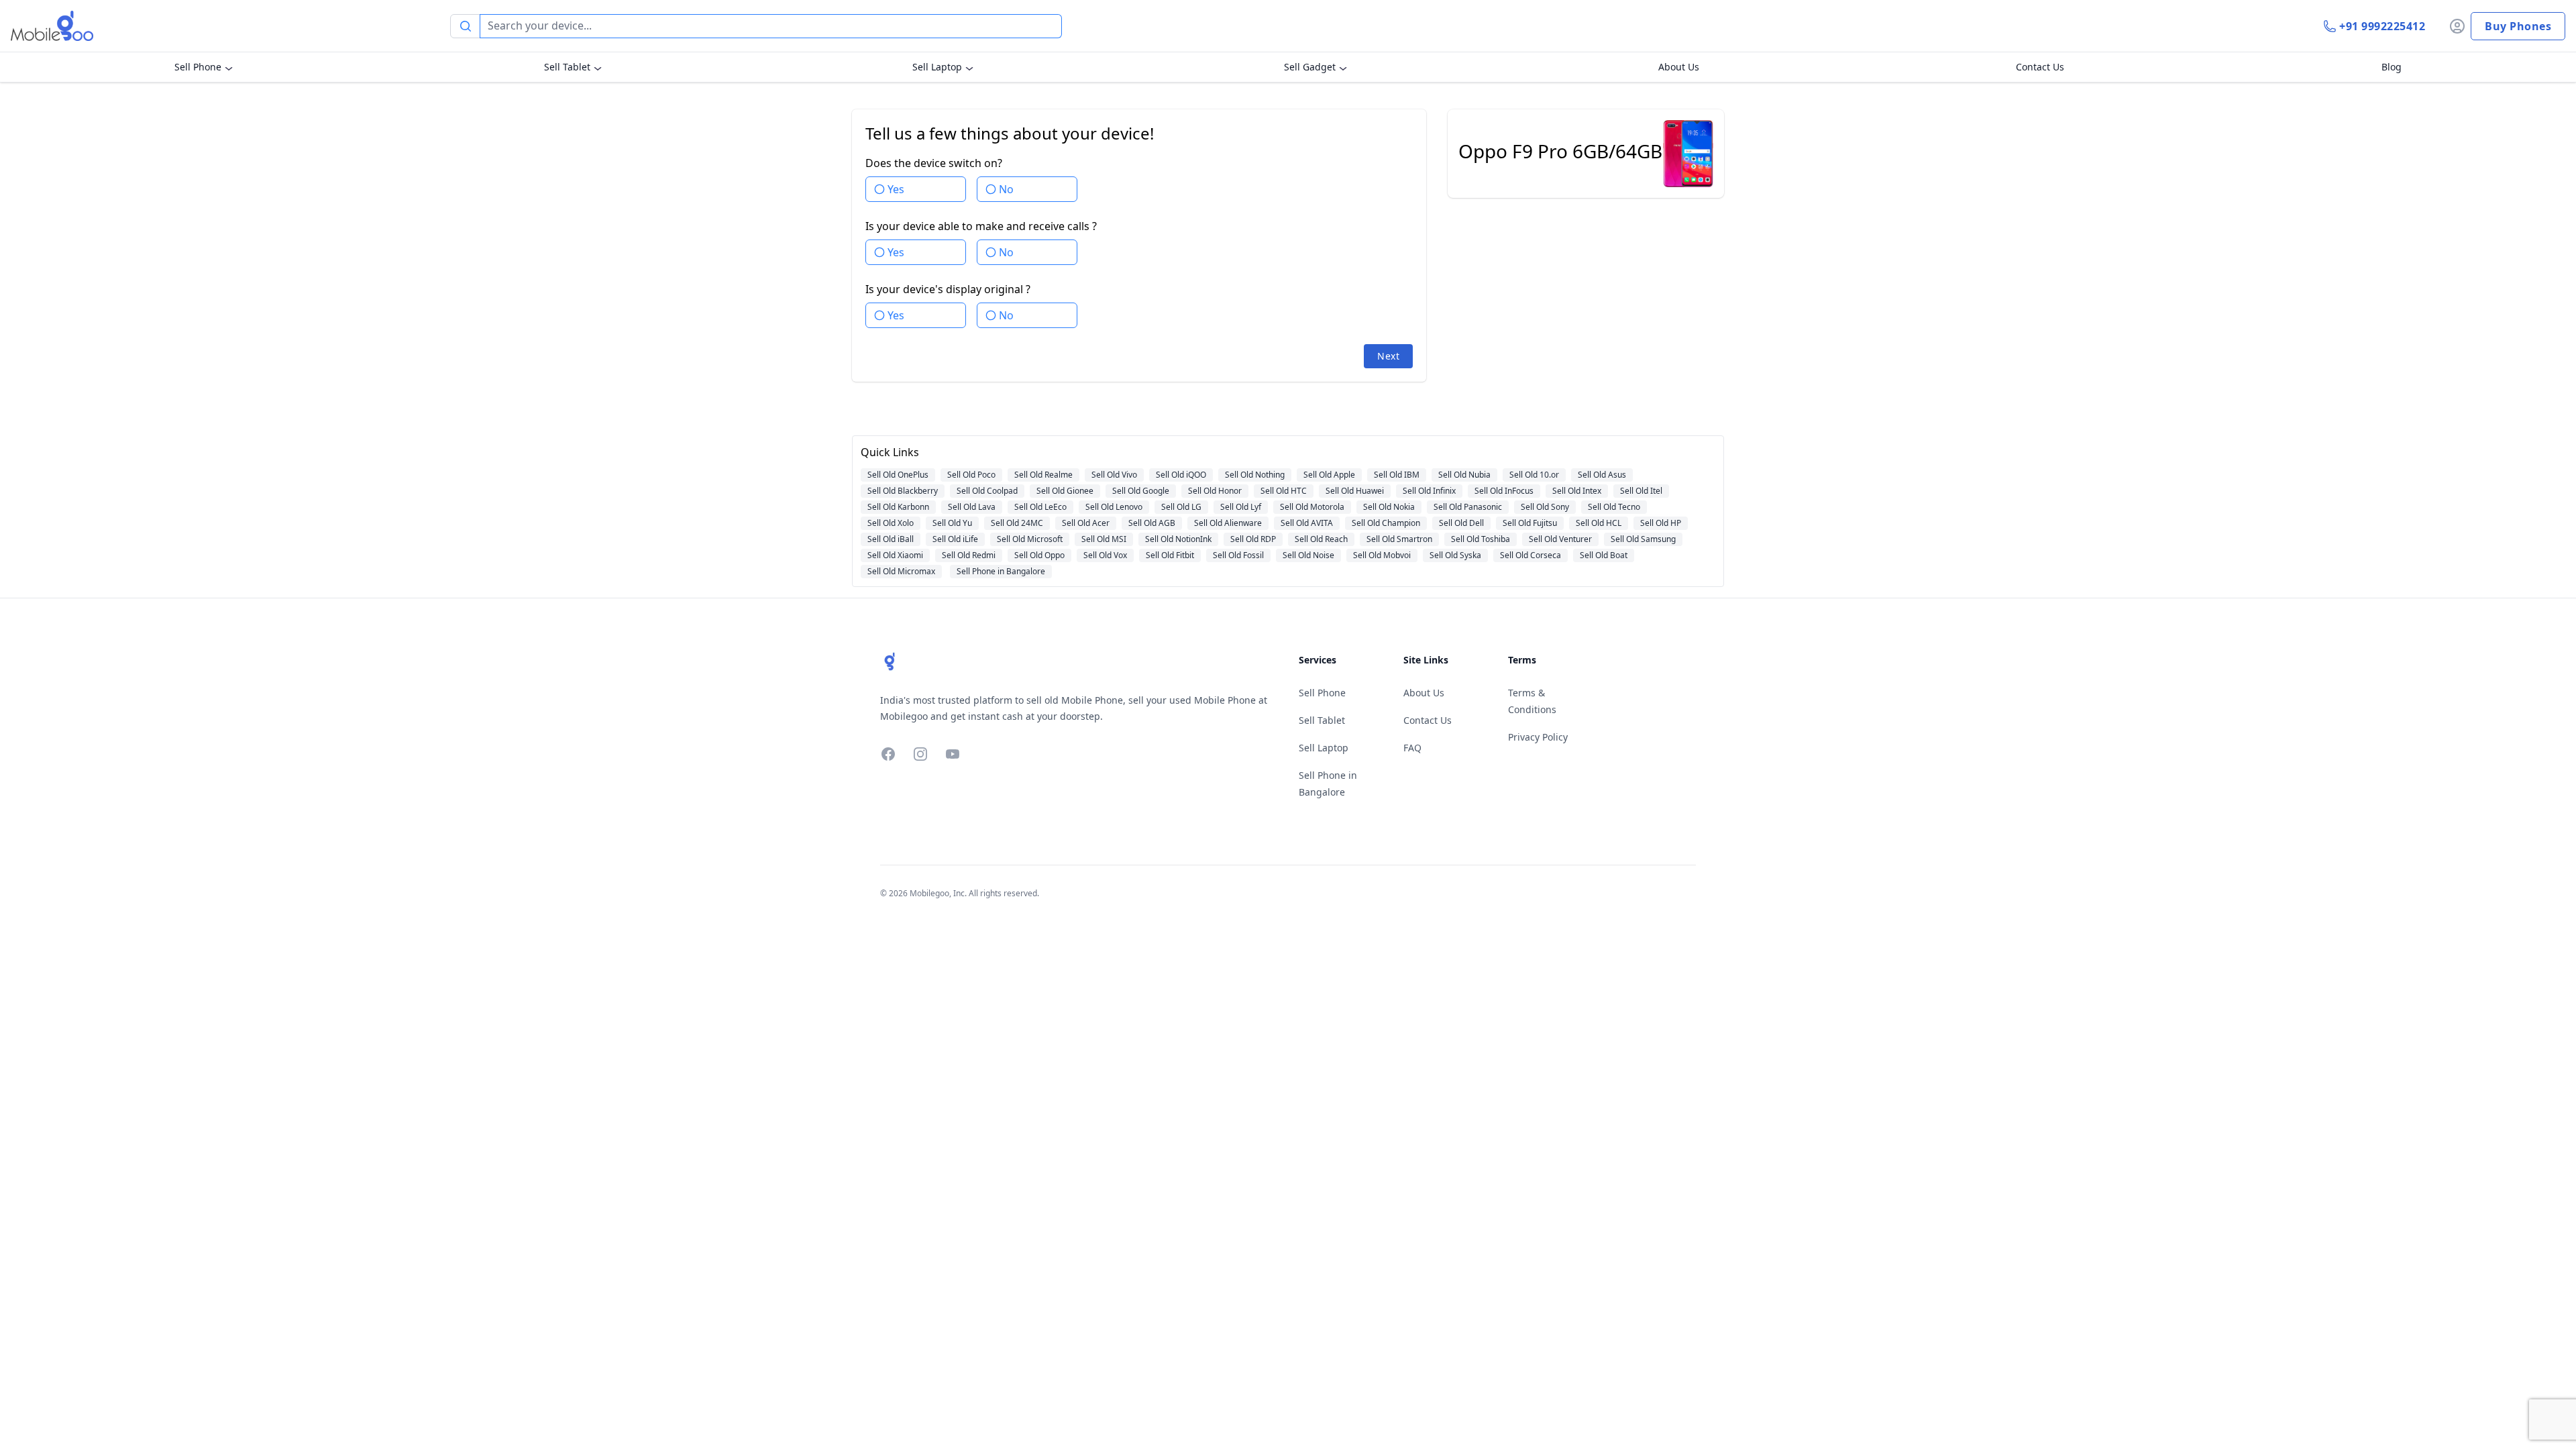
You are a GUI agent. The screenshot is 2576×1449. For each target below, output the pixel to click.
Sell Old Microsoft (1030, 539)
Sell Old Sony (1545, 507)
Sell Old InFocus (1504, 491)
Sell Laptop (937, 67)
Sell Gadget (1310, 67)
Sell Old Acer (1086, 523)
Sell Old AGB (1152, 523)
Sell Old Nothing (1255, 475)
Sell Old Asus (1602, 475)
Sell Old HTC (1284, 491)
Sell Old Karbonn (898, 507)
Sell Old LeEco (1040, 507)
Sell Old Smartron (1399, 539)
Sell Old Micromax (901, 571)
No (1006, 189)
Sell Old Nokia (1389, 507)
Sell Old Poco (971, 475)
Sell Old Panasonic (1468, 507)
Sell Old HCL (1599, 523)
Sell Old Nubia (1464, 475)
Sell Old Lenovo (1114, 507)
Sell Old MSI (1104, 539)
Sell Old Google (1141, 491)
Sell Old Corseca (1531, 555)
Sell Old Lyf (1241, 507)
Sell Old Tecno (1614, 507)
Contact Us (2040, 67)
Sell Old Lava (972, 507)
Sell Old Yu (952, 523)
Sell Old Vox (1105, 555)
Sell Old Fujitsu (1530, 523)
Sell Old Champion (1386, 523)
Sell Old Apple (1329, 475)
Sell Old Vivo (1114, 475)
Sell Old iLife (955, 539)
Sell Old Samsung (1643, 539)
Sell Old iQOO (1181, 475)
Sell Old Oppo (1039, 555)
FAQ (1412, 748)
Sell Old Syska (1455, 555)
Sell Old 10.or (1534, 475)
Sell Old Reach (1321, 539)
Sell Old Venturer (1560, 539)
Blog (2392, 67)
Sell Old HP (1661, 523)
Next (1388, 356)
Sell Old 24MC (1017, 523)
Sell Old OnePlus (898, 475)
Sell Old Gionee (1065, 491)
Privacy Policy (1538, 737)
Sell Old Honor (1215, 491)
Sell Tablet (567, 67)
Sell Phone (198, 67)
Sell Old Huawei (1355, 491)
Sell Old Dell (1461, 523)
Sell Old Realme (1043, 475)
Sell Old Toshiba (1481, 539)
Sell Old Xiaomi (895, 555)
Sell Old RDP (1253, 539)
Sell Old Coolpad (987, 491)
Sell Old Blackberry (903, 491)
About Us (1679, 67)
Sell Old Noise (1308, 555)
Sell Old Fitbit (1170, 555)
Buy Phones (2518, 26)
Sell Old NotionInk (1178, 539)
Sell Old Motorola (1312, 507)
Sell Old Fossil (1238, 555)
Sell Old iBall (891, 539)
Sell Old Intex (1577, 491)
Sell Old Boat (1604, 555)
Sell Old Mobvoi (1382, 555)
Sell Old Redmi (969, 555)
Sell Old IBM (1397, 475)
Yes (896, 189)
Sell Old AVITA (1307, 523)
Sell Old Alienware (1228, 523)
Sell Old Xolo (891, 523)
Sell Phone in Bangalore (1001, 571)
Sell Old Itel (1641, 491)
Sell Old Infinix (1429, 491)
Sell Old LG (1181, 507)
